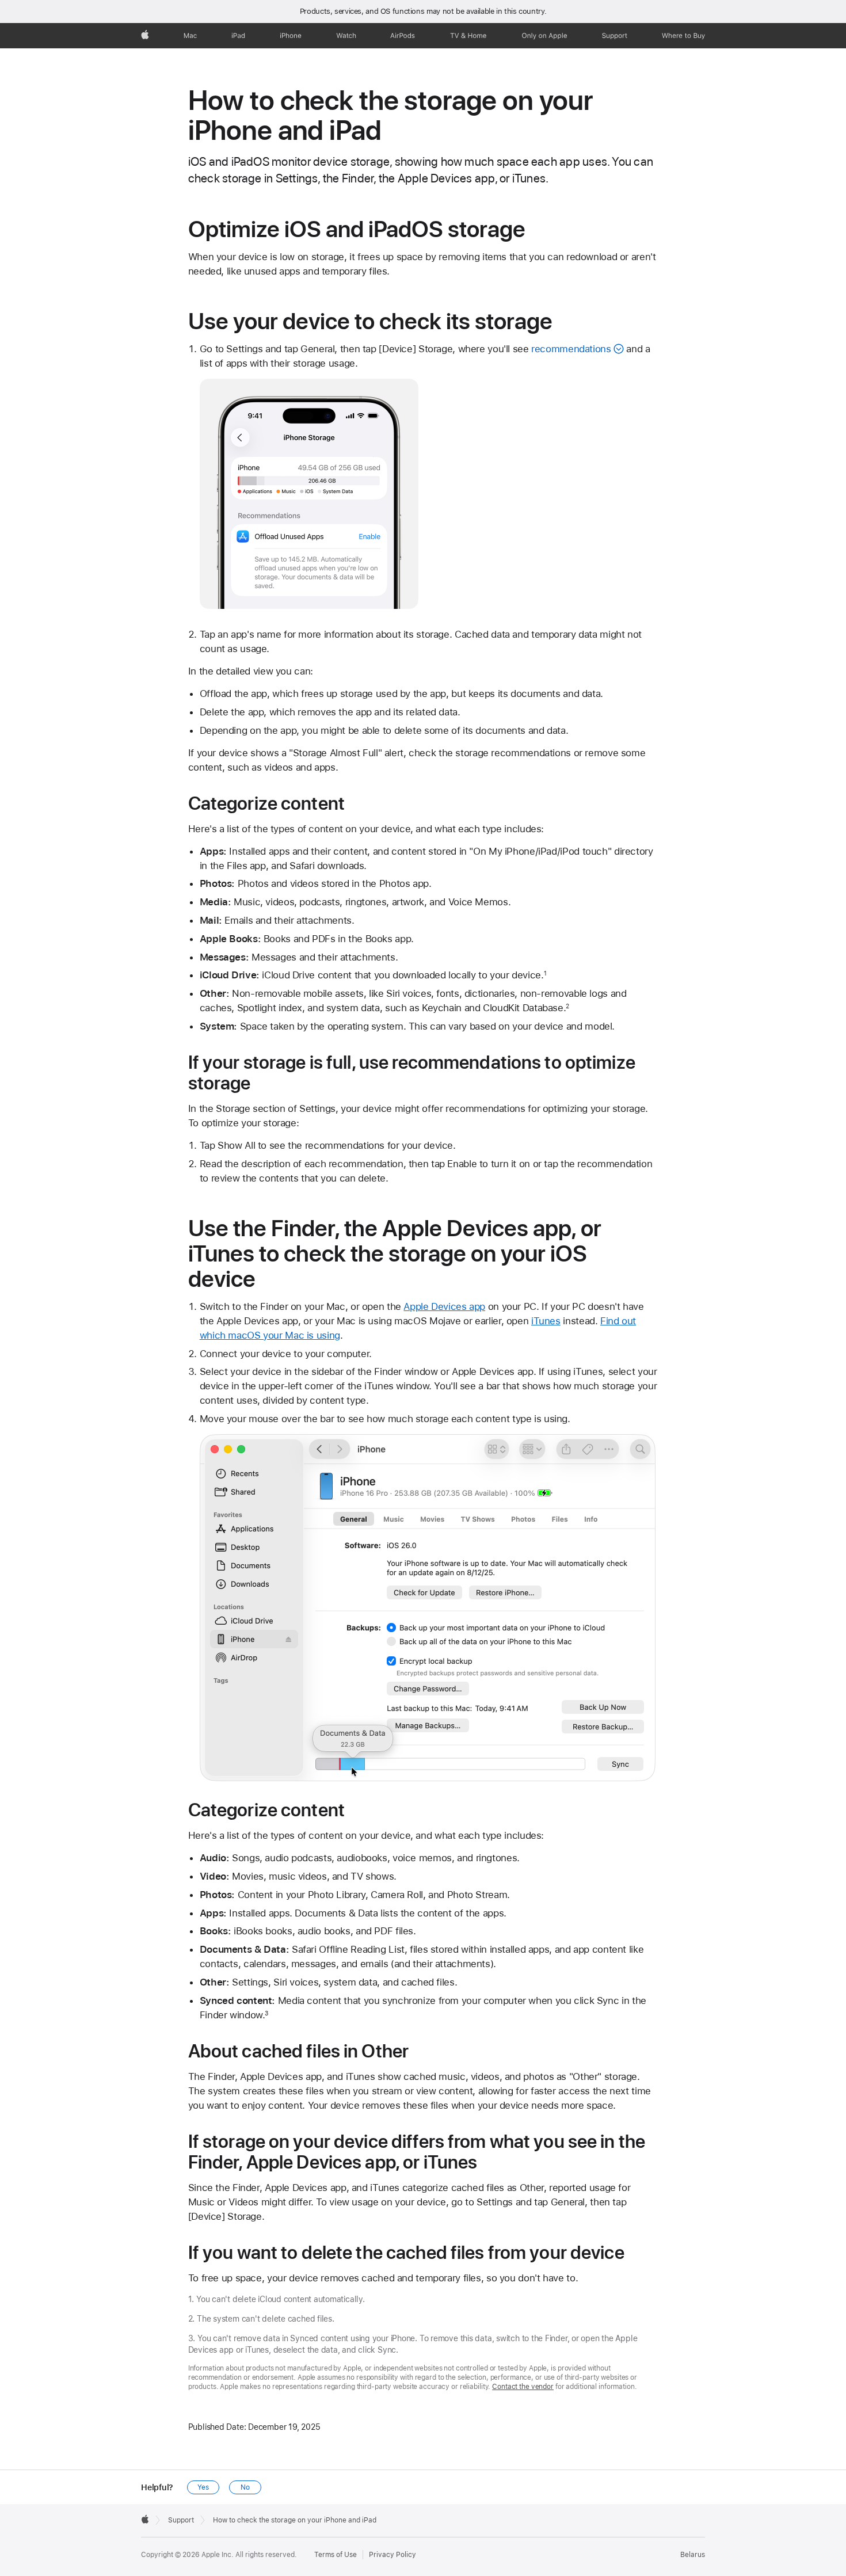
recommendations (571, 349)
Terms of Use (336, 2555)
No (245, 2487)
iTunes (546, 1321)
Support (181, 2520)
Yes (203, 2487)
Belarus (693, 2555)
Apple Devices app (444, 1306)
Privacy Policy (392, 2555)
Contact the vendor (523, 2387)
